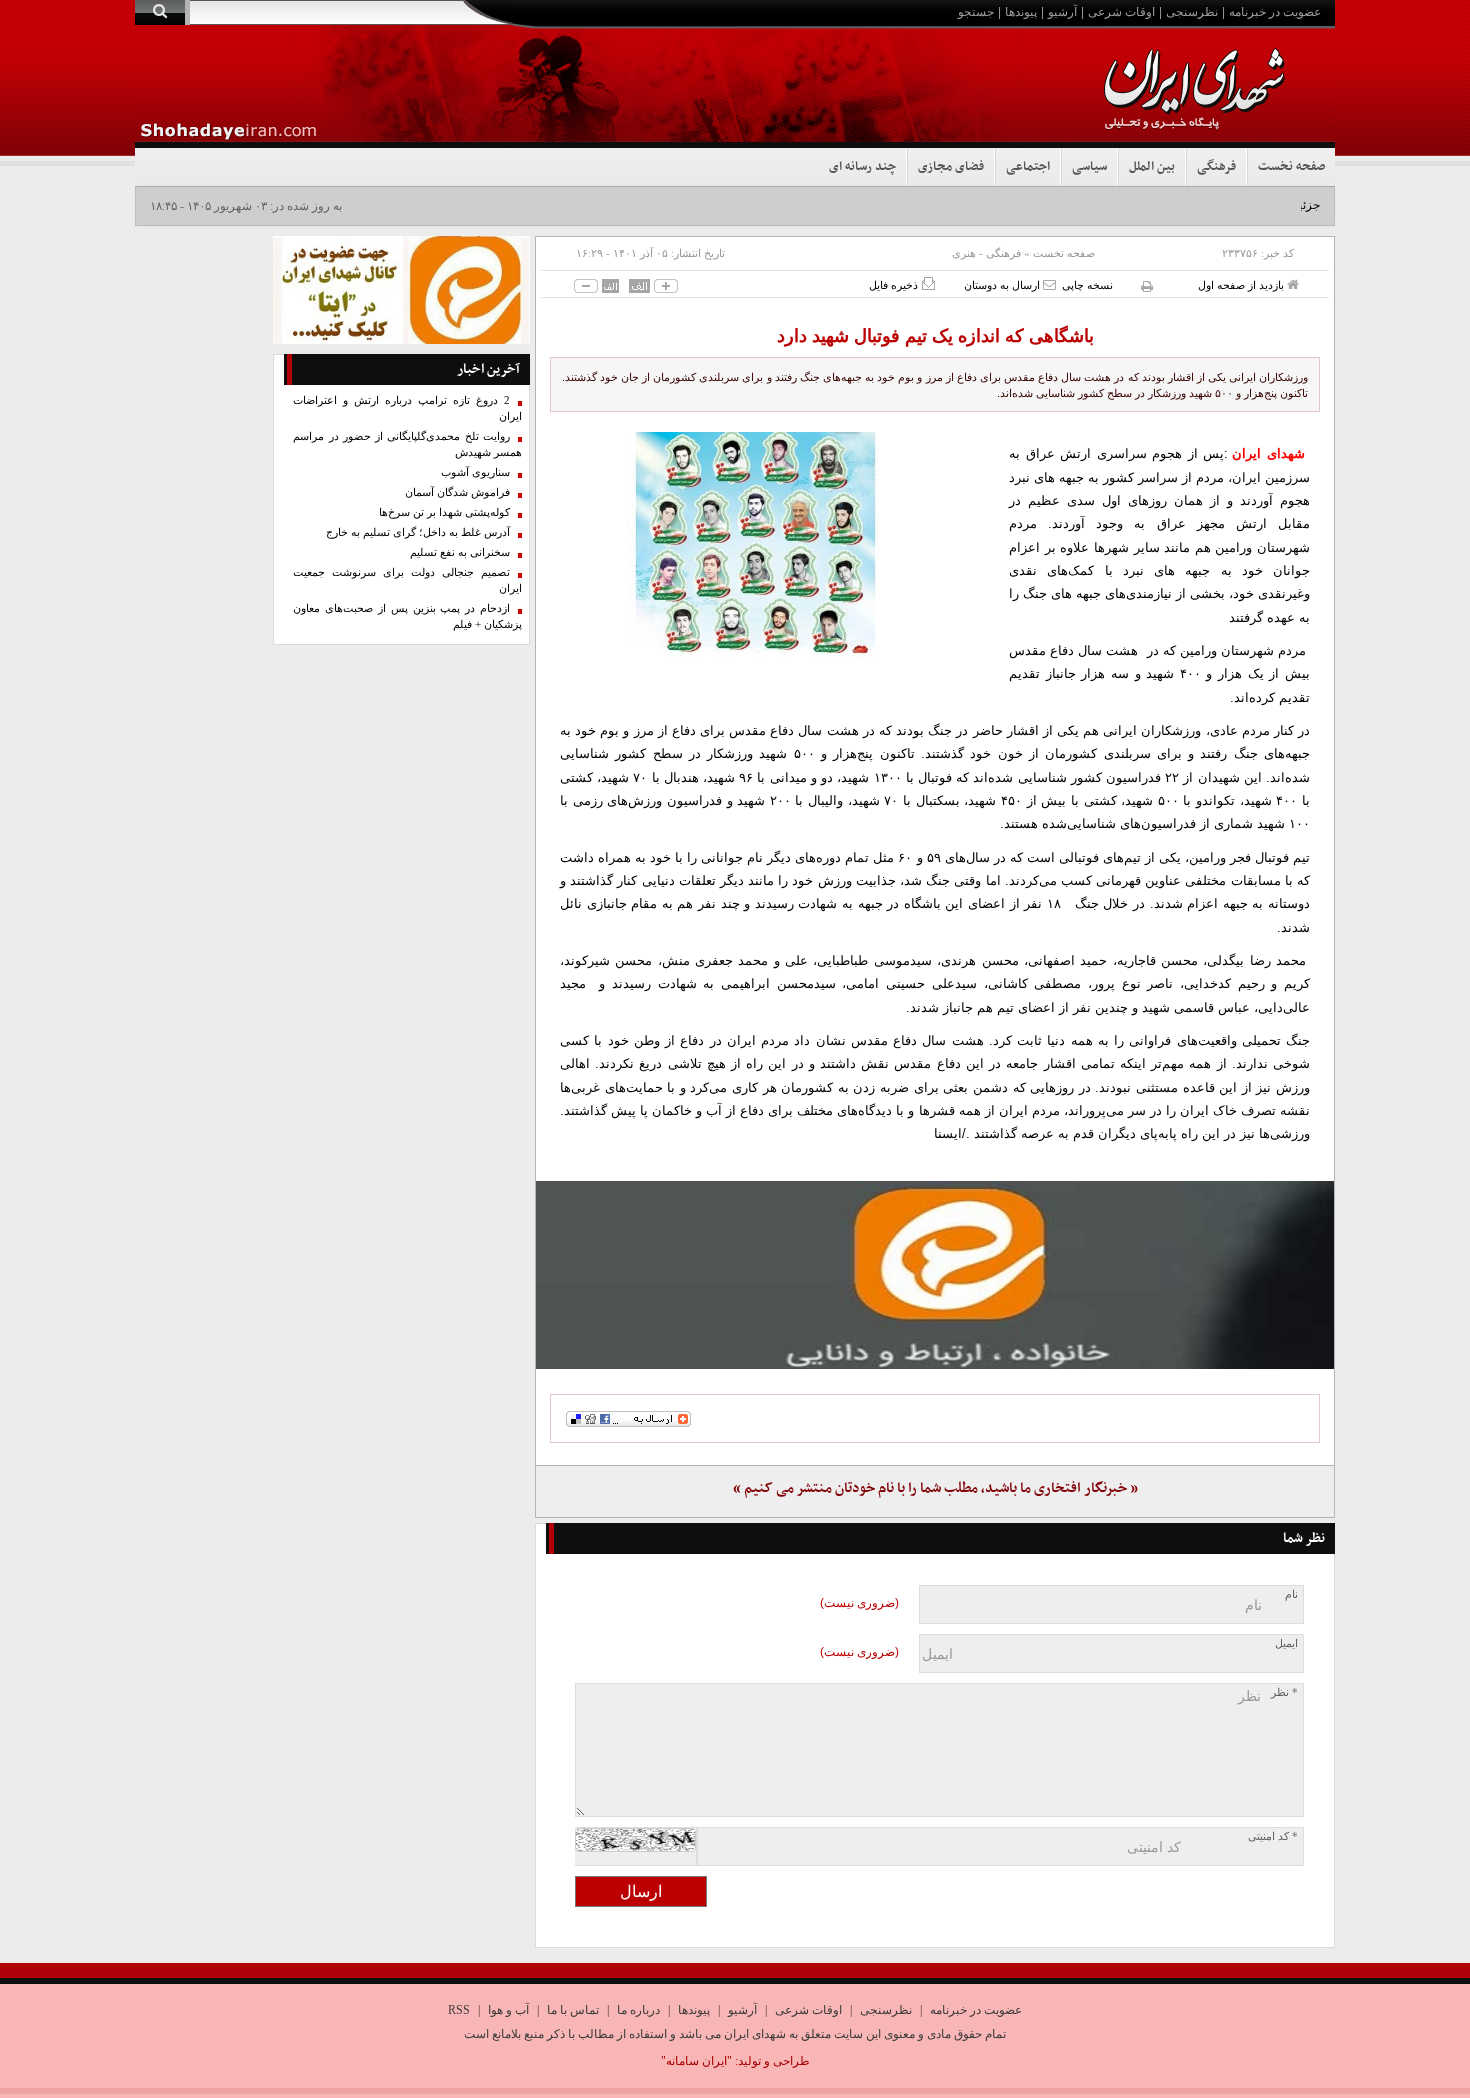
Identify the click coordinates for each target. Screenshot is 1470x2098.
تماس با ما (573, 2010)
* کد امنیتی (1273, 1836)
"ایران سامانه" (696, 2061)
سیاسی (1089, 167)
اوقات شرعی (1121, 12)
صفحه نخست (1291, 167)
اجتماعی (1028, 167)
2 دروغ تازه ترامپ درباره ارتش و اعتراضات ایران (407, 408)
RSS (459, 2010)
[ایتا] (935, 1275)
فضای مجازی (951, 167)
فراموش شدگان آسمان (457, 492)
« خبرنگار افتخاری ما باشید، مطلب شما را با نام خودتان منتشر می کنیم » (935, 1488)
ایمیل (1286, 1643)
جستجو (976, 12)
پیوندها (1021, 12)
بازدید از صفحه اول (1242, 285)
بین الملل (1152, 167)
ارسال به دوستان (1003, 285)
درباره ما (638, 2010)
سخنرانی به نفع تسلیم (460, 552)
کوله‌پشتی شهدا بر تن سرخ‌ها (444, 512)
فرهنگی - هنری (986, 253)
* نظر (1284, 1692)
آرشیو (1062, 12)
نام (1291, 1594)
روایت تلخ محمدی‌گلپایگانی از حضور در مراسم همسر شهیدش (407, 444)
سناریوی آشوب (475, 472)
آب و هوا (508, 2010)
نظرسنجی (1192, 12)
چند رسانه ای (862, 167)
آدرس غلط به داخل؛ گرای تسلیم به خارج (418, 532)
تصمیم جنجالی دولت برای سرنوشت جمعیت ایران (407, 580)
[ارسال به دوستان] (1049, 284)
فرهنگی (1216, 167)
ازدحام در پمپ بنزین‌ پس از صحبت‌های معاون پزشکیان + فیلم (407, 616)
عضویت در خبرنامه (1275, 12)
